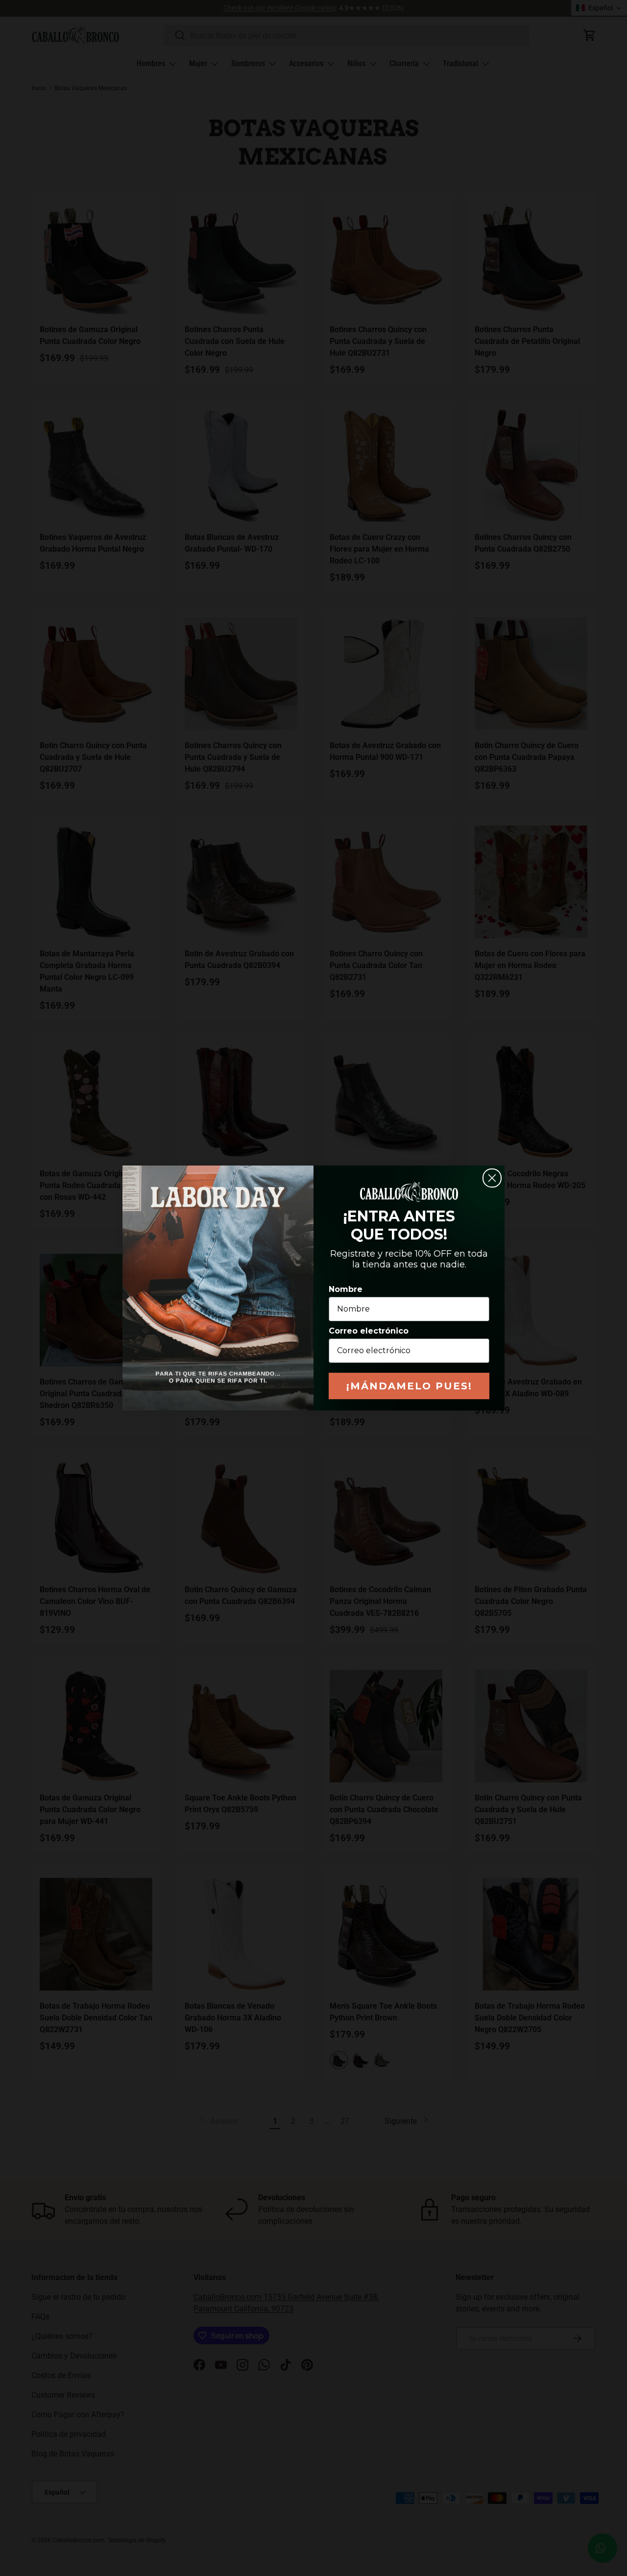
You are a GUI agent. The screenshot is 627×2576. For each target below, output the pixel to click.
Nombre (346, 1289)
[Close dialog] (492, 1178)
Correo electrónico (369, 1331)
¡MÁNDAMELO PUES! (409, 1386)
